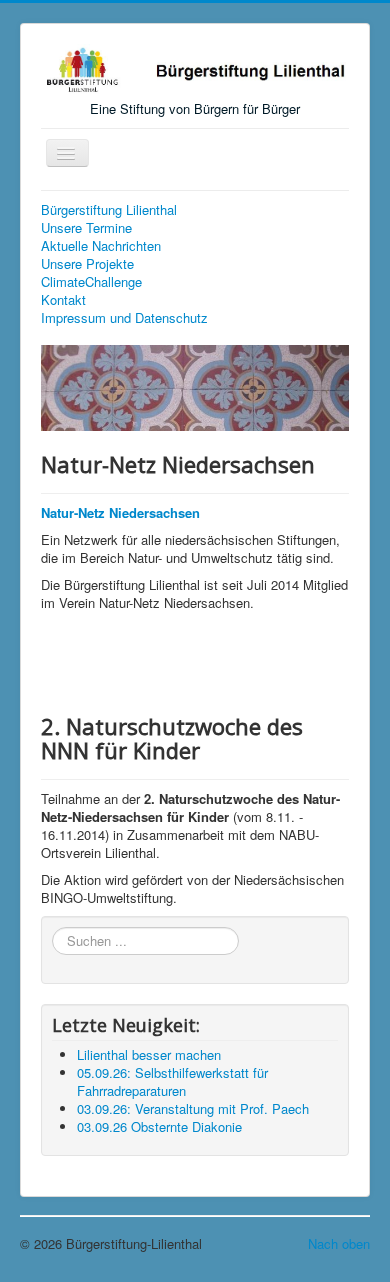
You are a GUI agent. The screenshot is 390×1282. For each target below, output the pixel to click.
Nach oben (339, 1243)
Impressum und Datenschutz (124, 318)
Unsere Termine (86, 228)
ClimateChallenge (91, 282)
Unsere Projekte (87, 264)
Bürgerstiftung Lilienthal (109, 210)
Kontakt (63, 300)
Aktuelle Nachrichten (101, 246)
